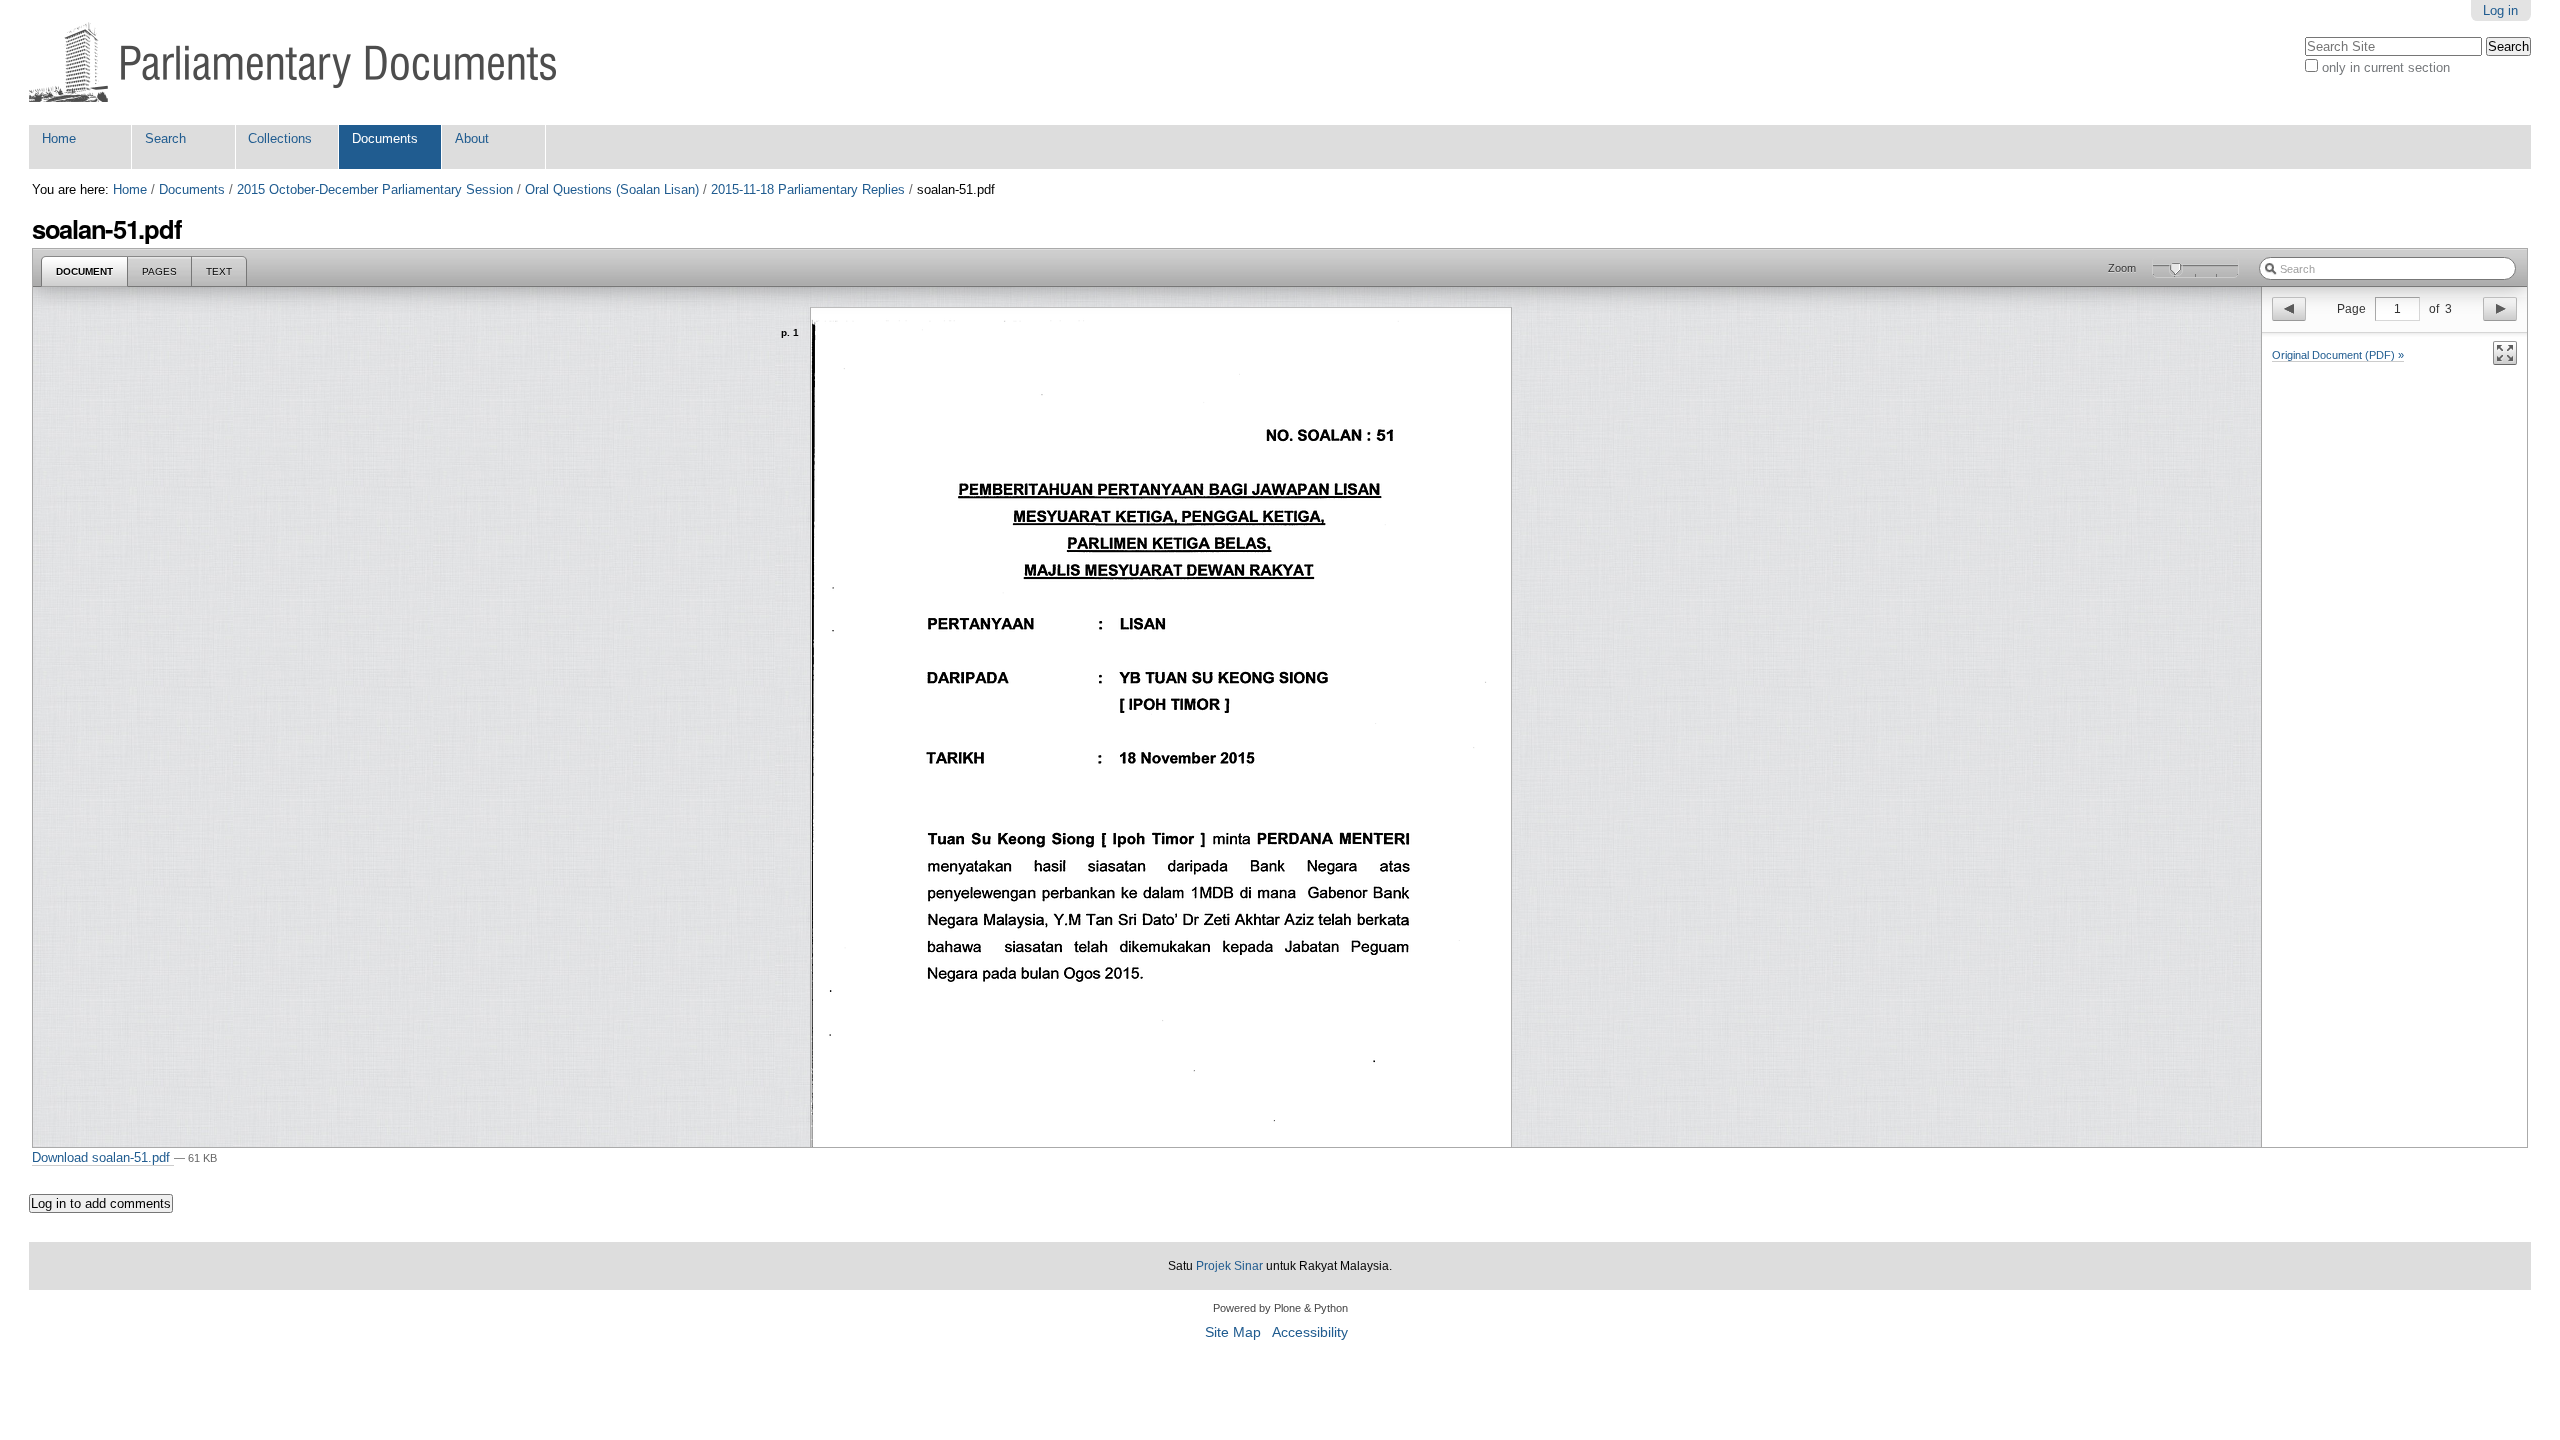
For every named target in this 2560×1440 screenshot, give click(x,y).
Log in (2500, 10)
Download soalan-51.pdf (103, 1157)
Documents (385, 138)
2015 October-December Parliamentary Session (375, 189)
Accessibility (1310, 1332)
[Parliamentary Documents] (292, 62)
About (472, 138)
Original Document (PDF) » (2338, 355)
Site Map (1233, 1332)
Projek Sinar (1229, 1266)
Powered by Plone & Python (1280, 1308)
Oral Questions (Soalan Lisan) (612, 189)
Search (165, 138)
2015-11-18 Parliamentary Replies (808, 189)
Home (59, 138)
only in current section (2386, 67)
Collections (280, 138)
